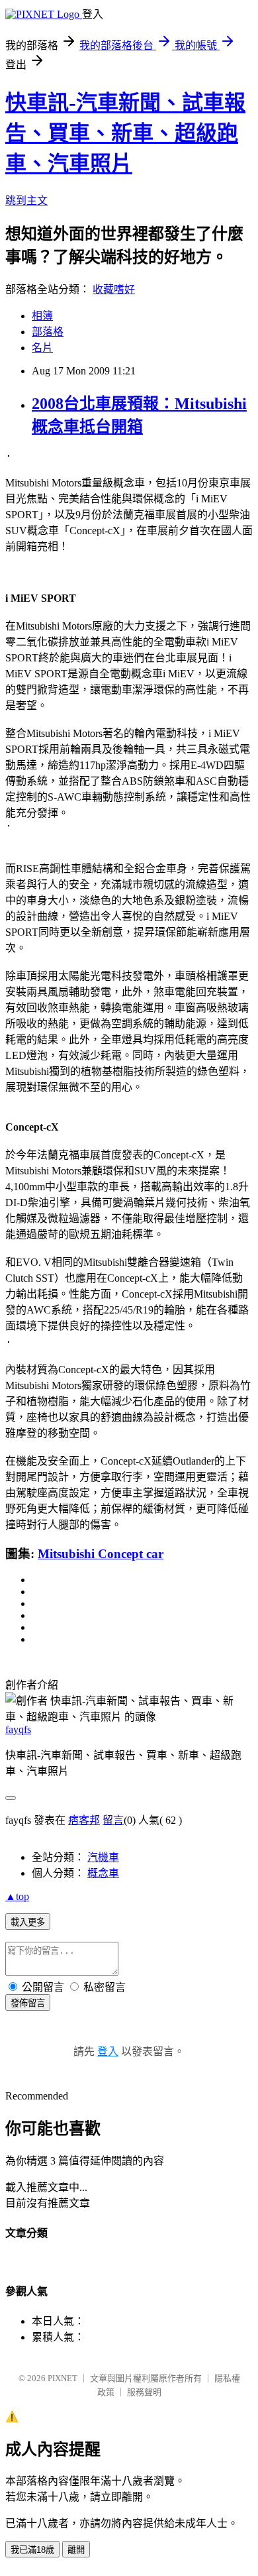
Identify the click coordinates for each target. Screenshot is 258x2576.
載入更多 (28, 1922)
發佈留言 (28, 2003)
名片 (42, 348)
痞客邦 (84, 1820)
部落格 (48, 332)
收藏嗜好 (114, 289)
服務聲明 (144, 2392)
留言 (113, 1820)
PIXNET (63, 2378)
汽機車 (103, 1857)
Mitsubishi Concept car (101, 1554)
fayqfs (18, 1729)
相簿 (42, 316)
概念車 (103, 1873)
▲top (17, 1896)
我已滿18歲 (32, 2550)
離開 (76, 2550)
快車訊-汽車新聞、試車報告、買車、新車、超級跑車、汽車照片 (125, 133)
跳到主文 (26, 200)
